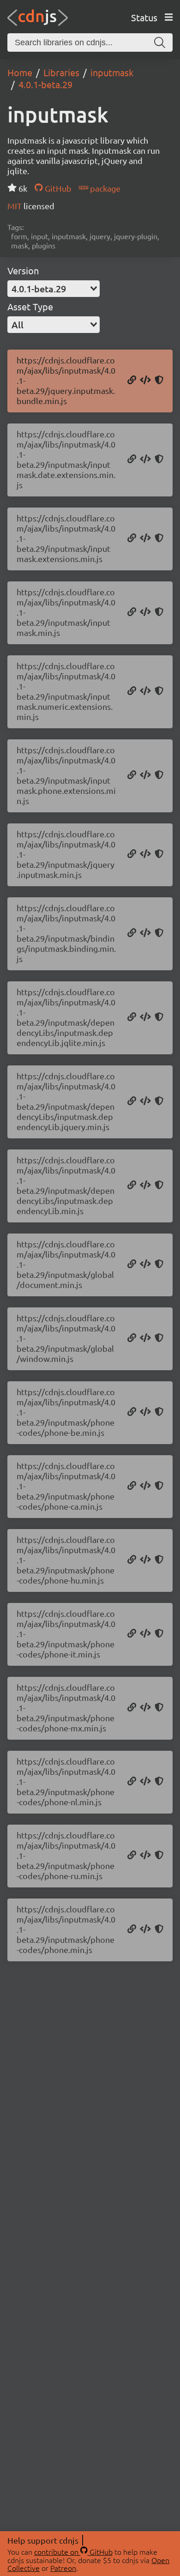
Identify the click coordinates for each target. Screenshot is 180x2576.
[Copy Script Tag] (145, 381)
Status (144, 17)
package (104, 188)
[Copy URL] (132, 381)
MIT (15, 206)
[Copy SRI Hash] (159, 381)
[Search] (160, 42)
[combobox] (54, 289)
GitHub (57, 188)
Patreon (63, 2568)
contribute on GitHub (73, 2552)
